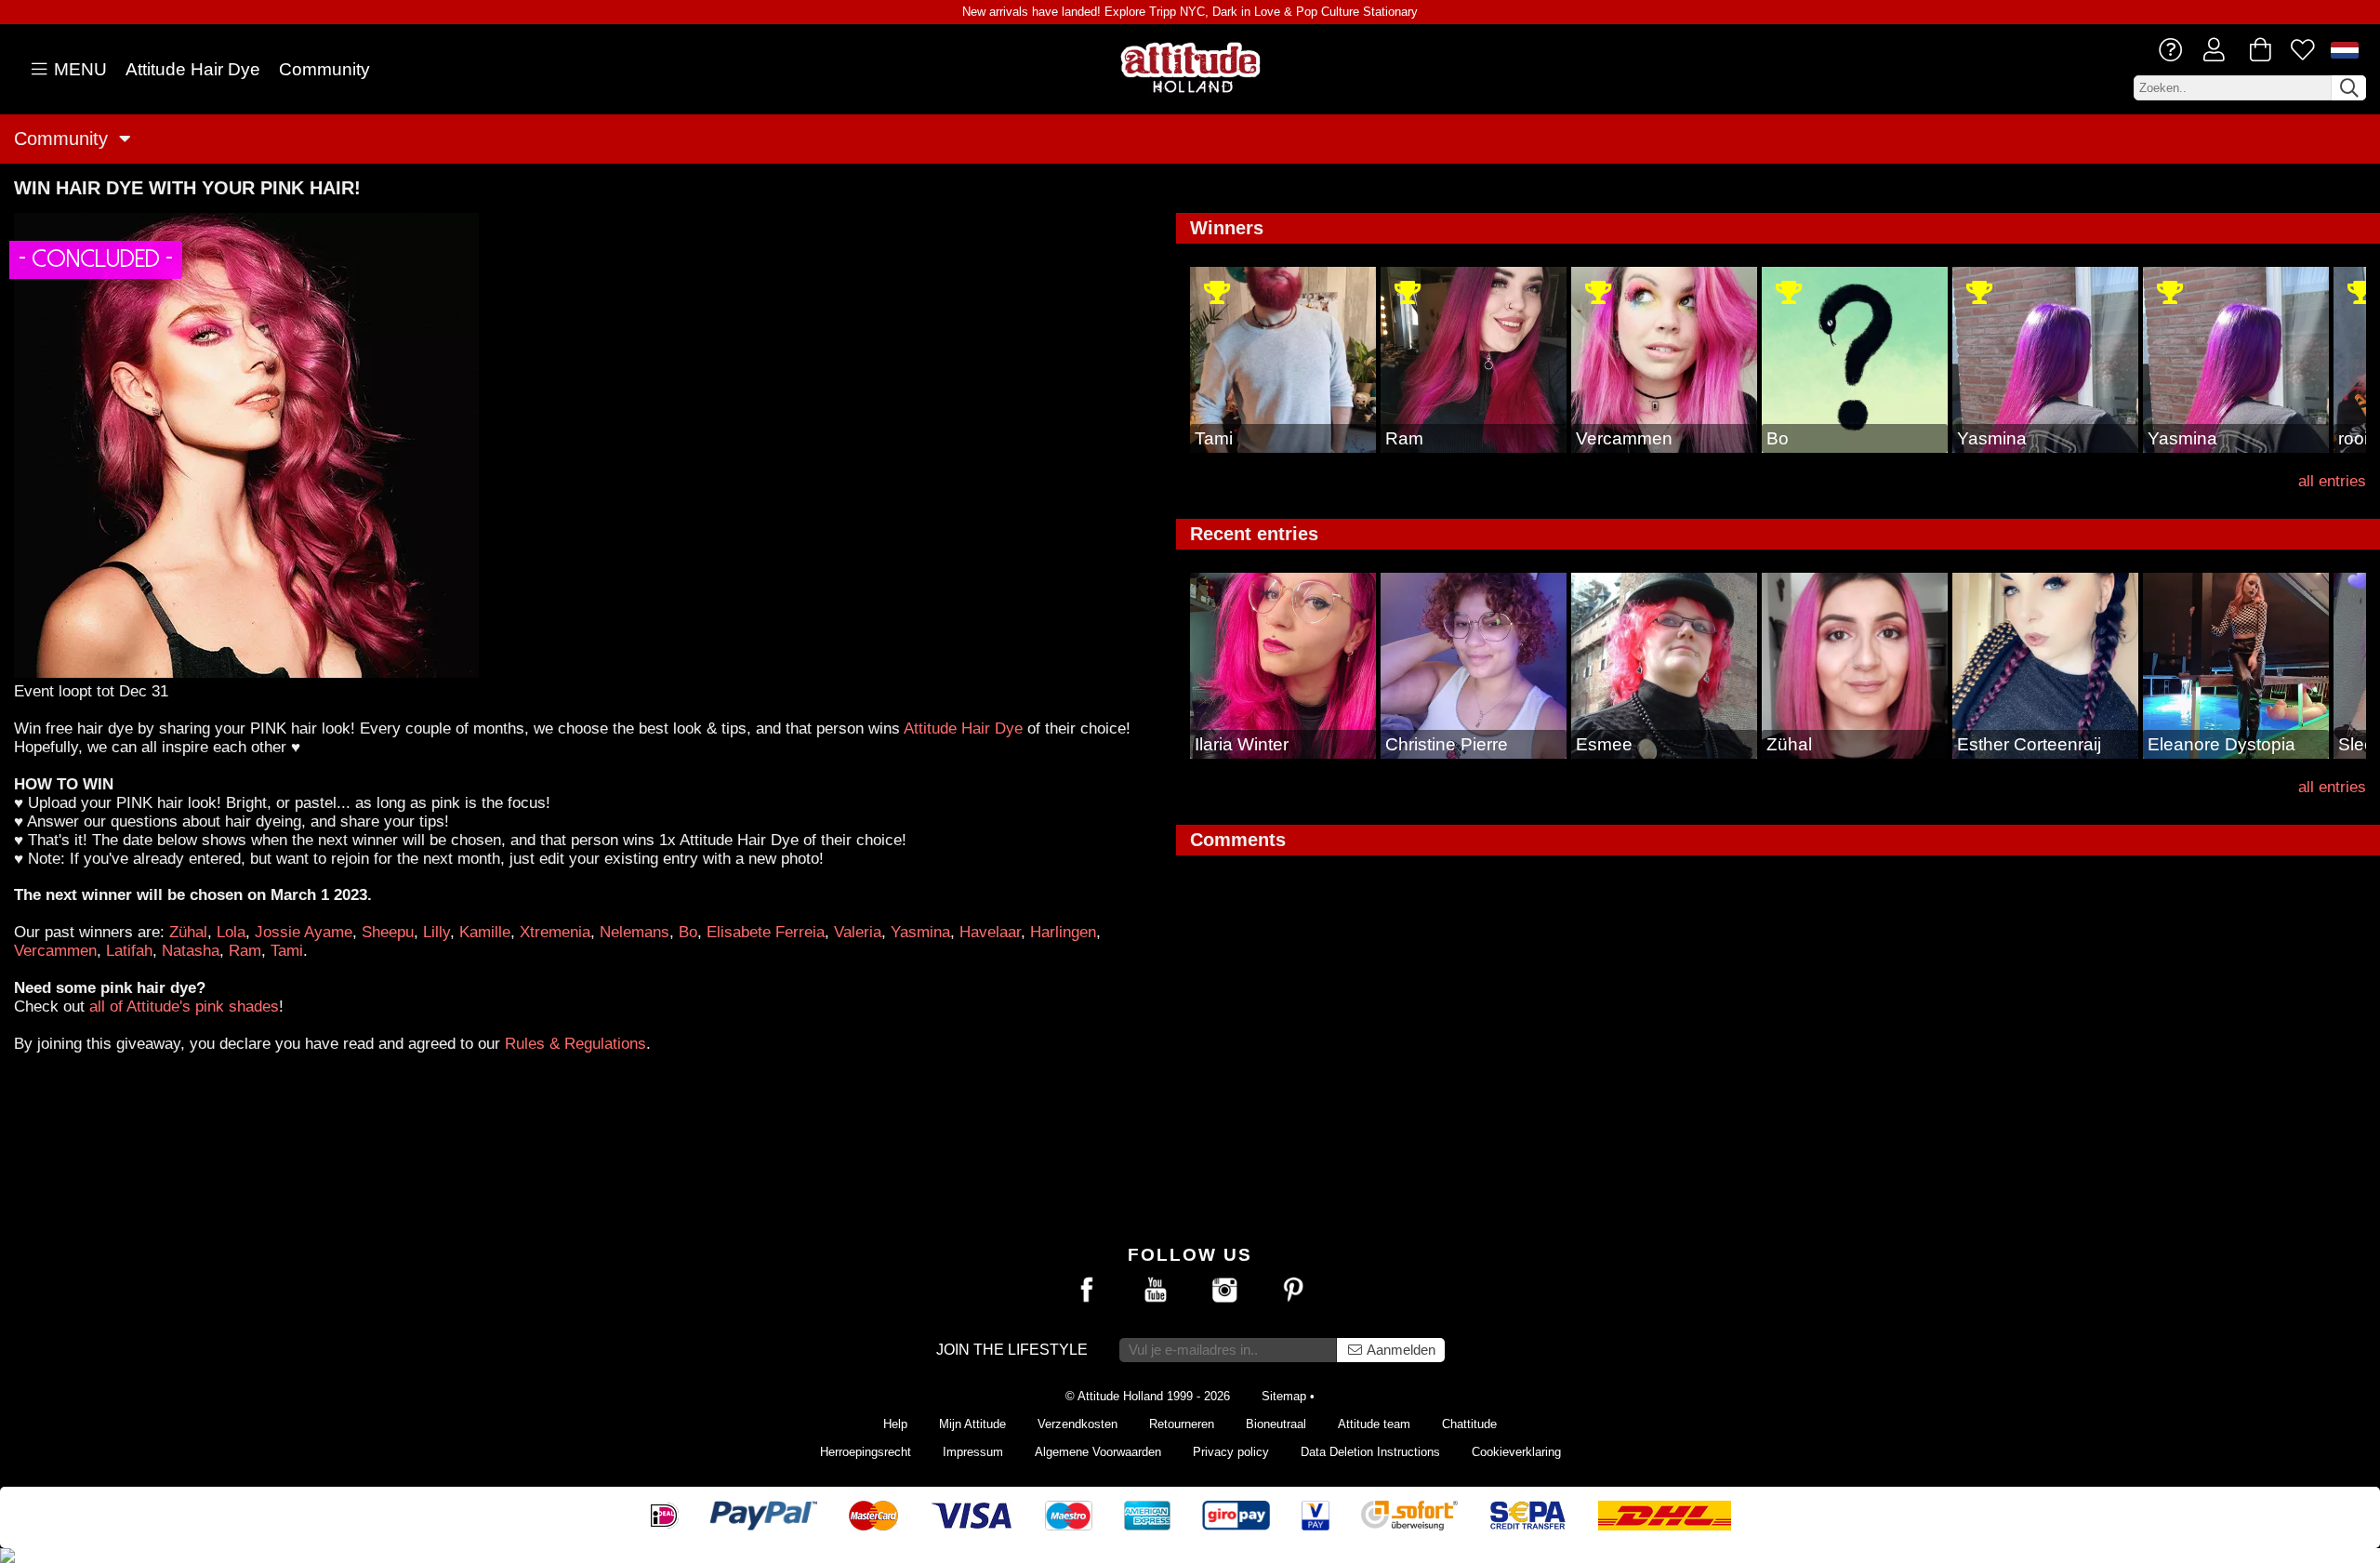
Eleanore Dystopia (2221, 744)
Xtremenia (555, 932)
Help (895, 1424)
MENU (78, 69)
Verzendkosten (1078, 1424)
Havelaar (990, 932)
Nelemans (635, 932)
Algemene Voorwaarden (1098, 1452)
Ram (245, 950)
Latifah (129, 950)
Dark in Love (1246, 12)
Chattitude (1469, 1424)
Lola (231, 932)
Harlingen (1063, 932)
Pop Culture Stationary (1357, 12)
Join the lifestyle (1012, 1350)
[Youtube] (1156, 1291)
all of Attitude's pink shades (184, 1006)
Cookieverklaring (1516, 1452)
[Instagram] (1224, 1291)
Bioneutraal (1276, 1424)
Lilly (436, 932)
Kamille (485, 932)
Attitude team (1374, 1424)
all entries (2332, 481)
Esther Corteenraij (2029, 744)
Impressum (973, 1452)
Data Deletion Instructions (1370, 1452)
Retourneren (1182, 1424)
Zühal (188, 932)
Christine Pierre (1447, 744)
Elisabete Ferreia (766, 932)
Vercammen (55, 950)
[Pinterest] (1293, 1291)
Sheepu (388, 932)
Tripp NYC (1177, 12)
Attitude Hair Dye (193, 69)
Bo (688, 932)
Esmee (1604, 744)
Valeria (858, 932)
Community (324, 69)
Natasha (191, 950)
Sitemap (1284, 1396)
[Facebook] (1087, 1291)
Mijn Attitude (972, 1424)
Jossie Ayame (304, 932)
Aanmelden (1400, 1350)
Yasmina (920, 932)
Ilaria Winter (1242, 744)
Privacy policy (1231, 1452)
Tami (287, 950)
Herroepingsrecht (866, 1452)
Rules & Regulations (575, 1043)
